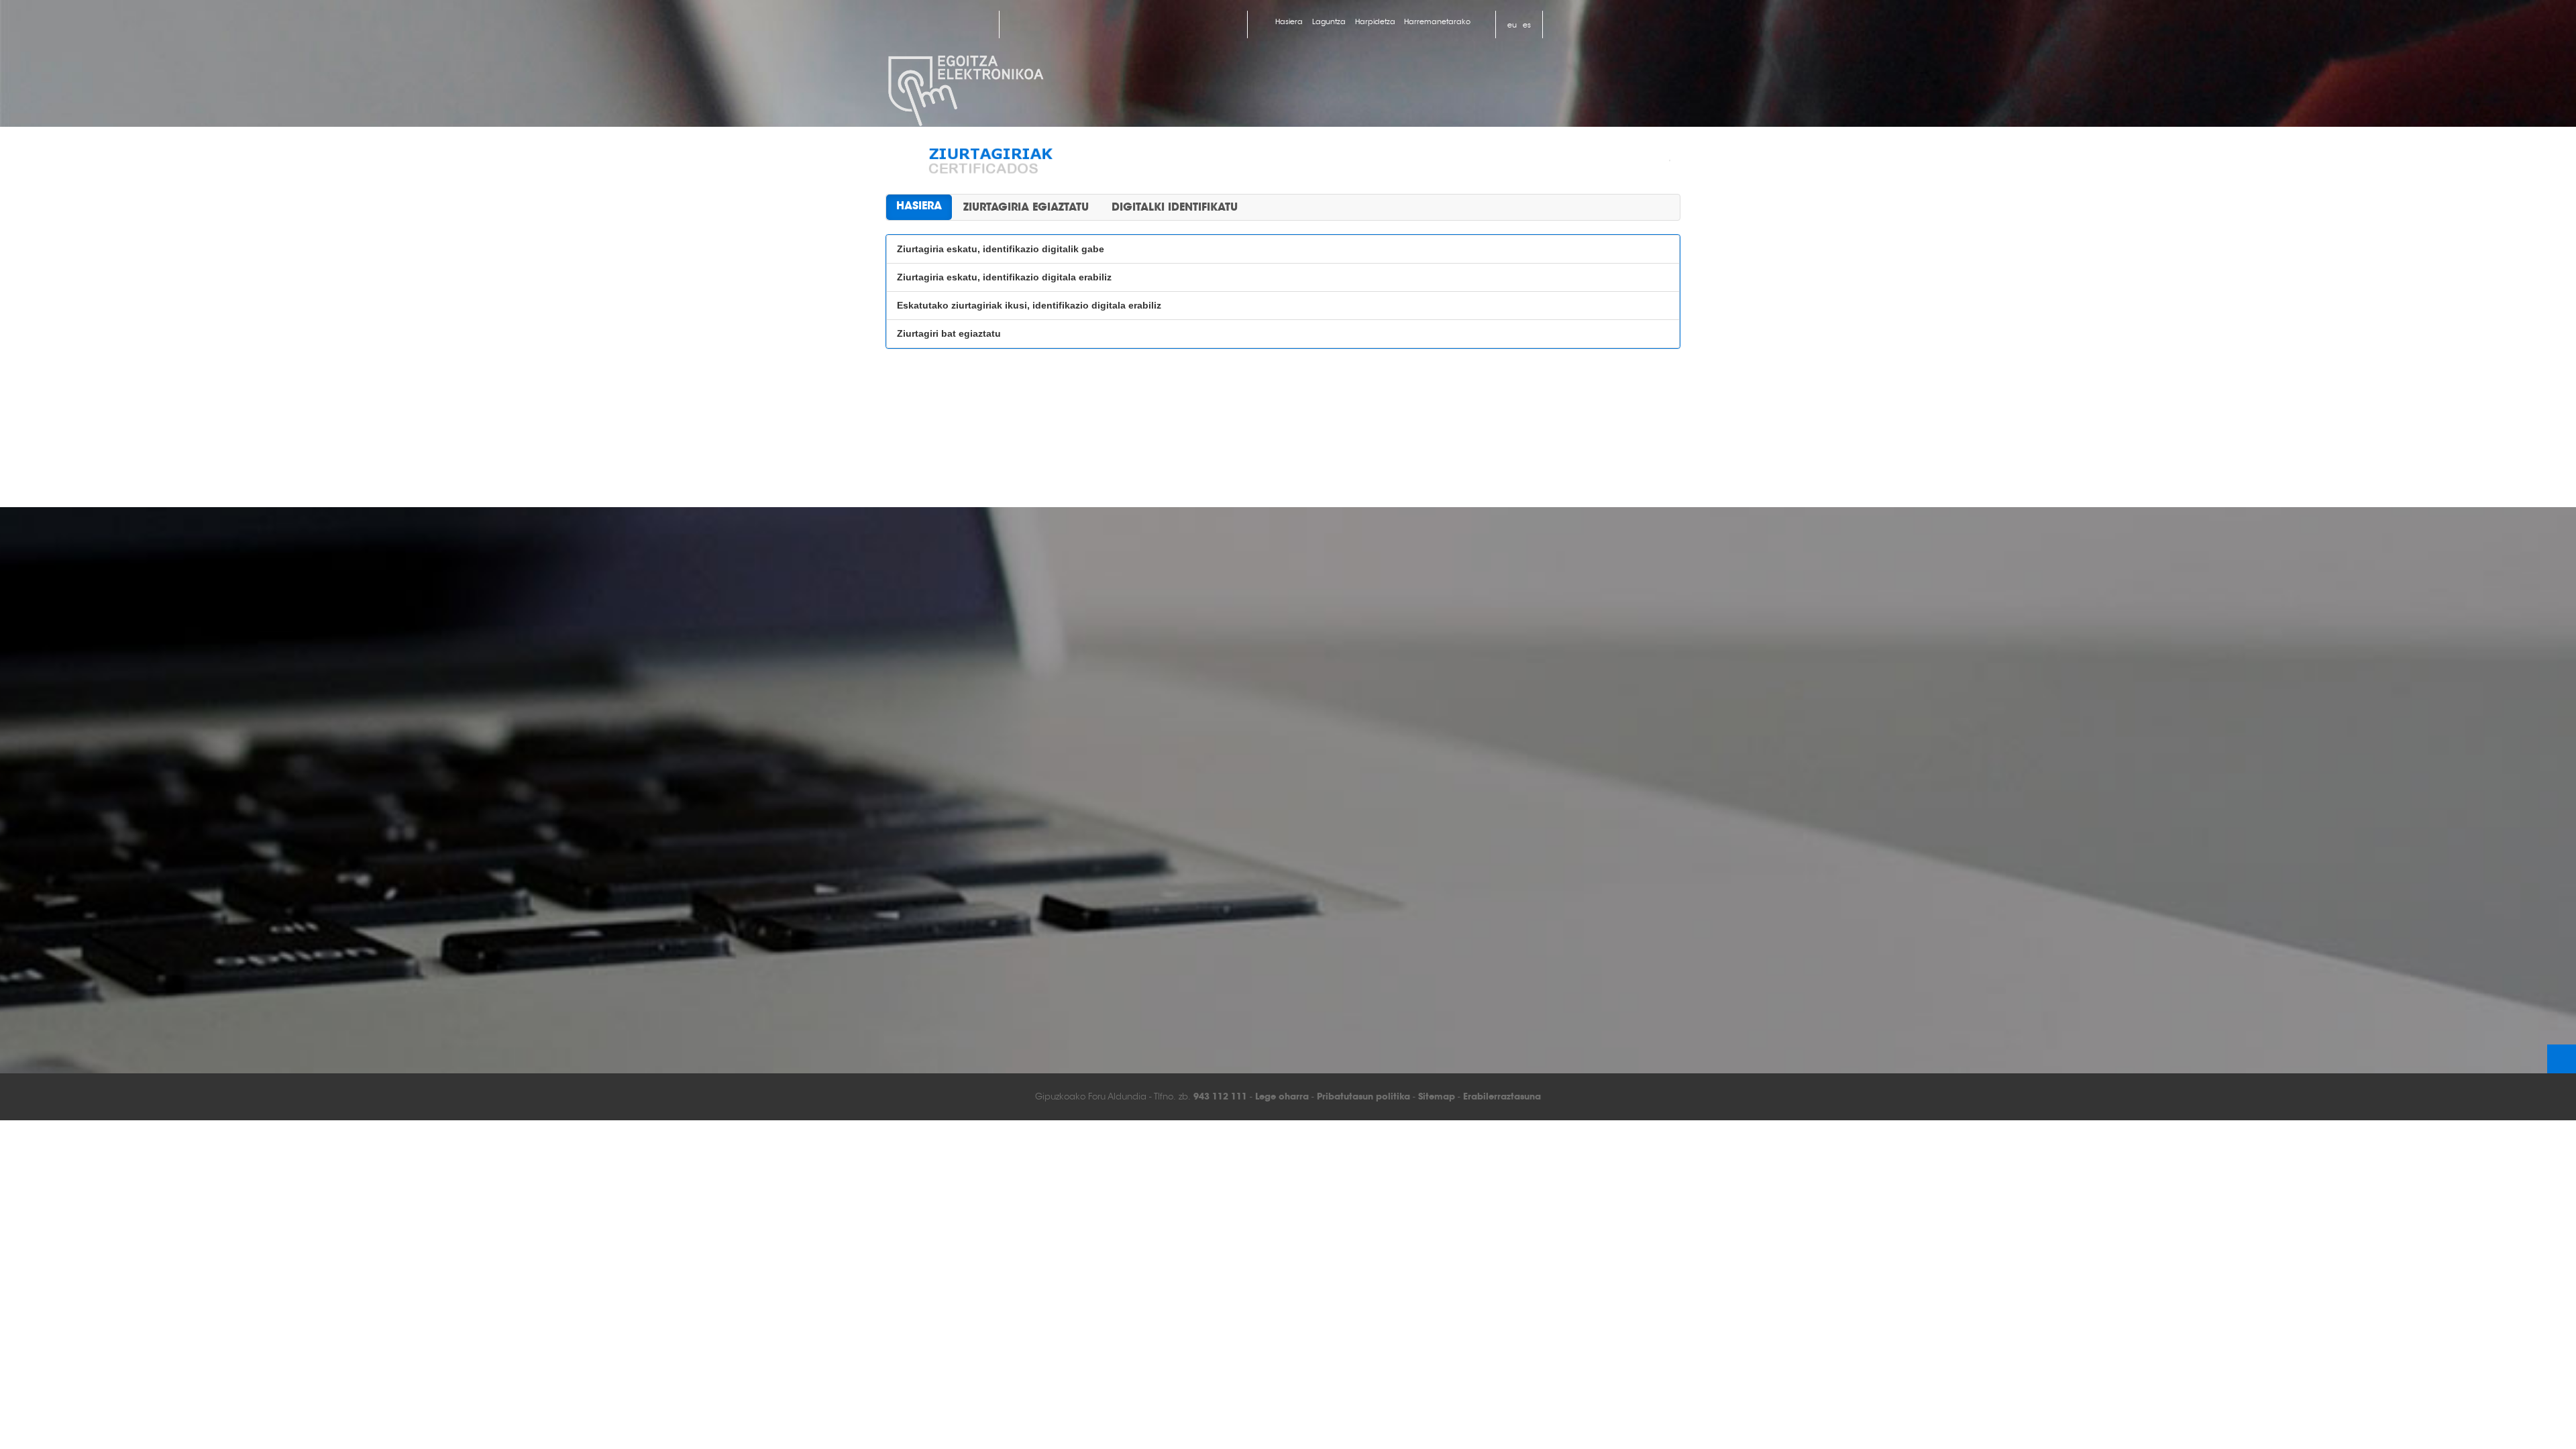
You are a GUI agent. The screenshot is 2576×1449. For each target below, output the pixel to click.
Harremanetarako (1437, 21)
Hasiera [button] (919, 206)
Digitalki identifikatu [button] (1175, 207)
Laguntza (1329, 21)
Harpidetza (1375, 21)
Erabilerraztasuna (1502, 1096)
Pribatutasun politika (1363, 1096)
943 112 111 (1220, 1096)
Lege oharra (1282, 1096)
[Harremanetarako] (1567, 24)
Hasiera (1289, 21)
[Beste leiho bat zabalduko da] (916, 24)
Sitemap (1437, 1096)
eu (1512, 25)
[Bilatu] (1603, 23)
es (1527, 25)
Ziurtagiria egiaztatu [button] (1026, 207)
